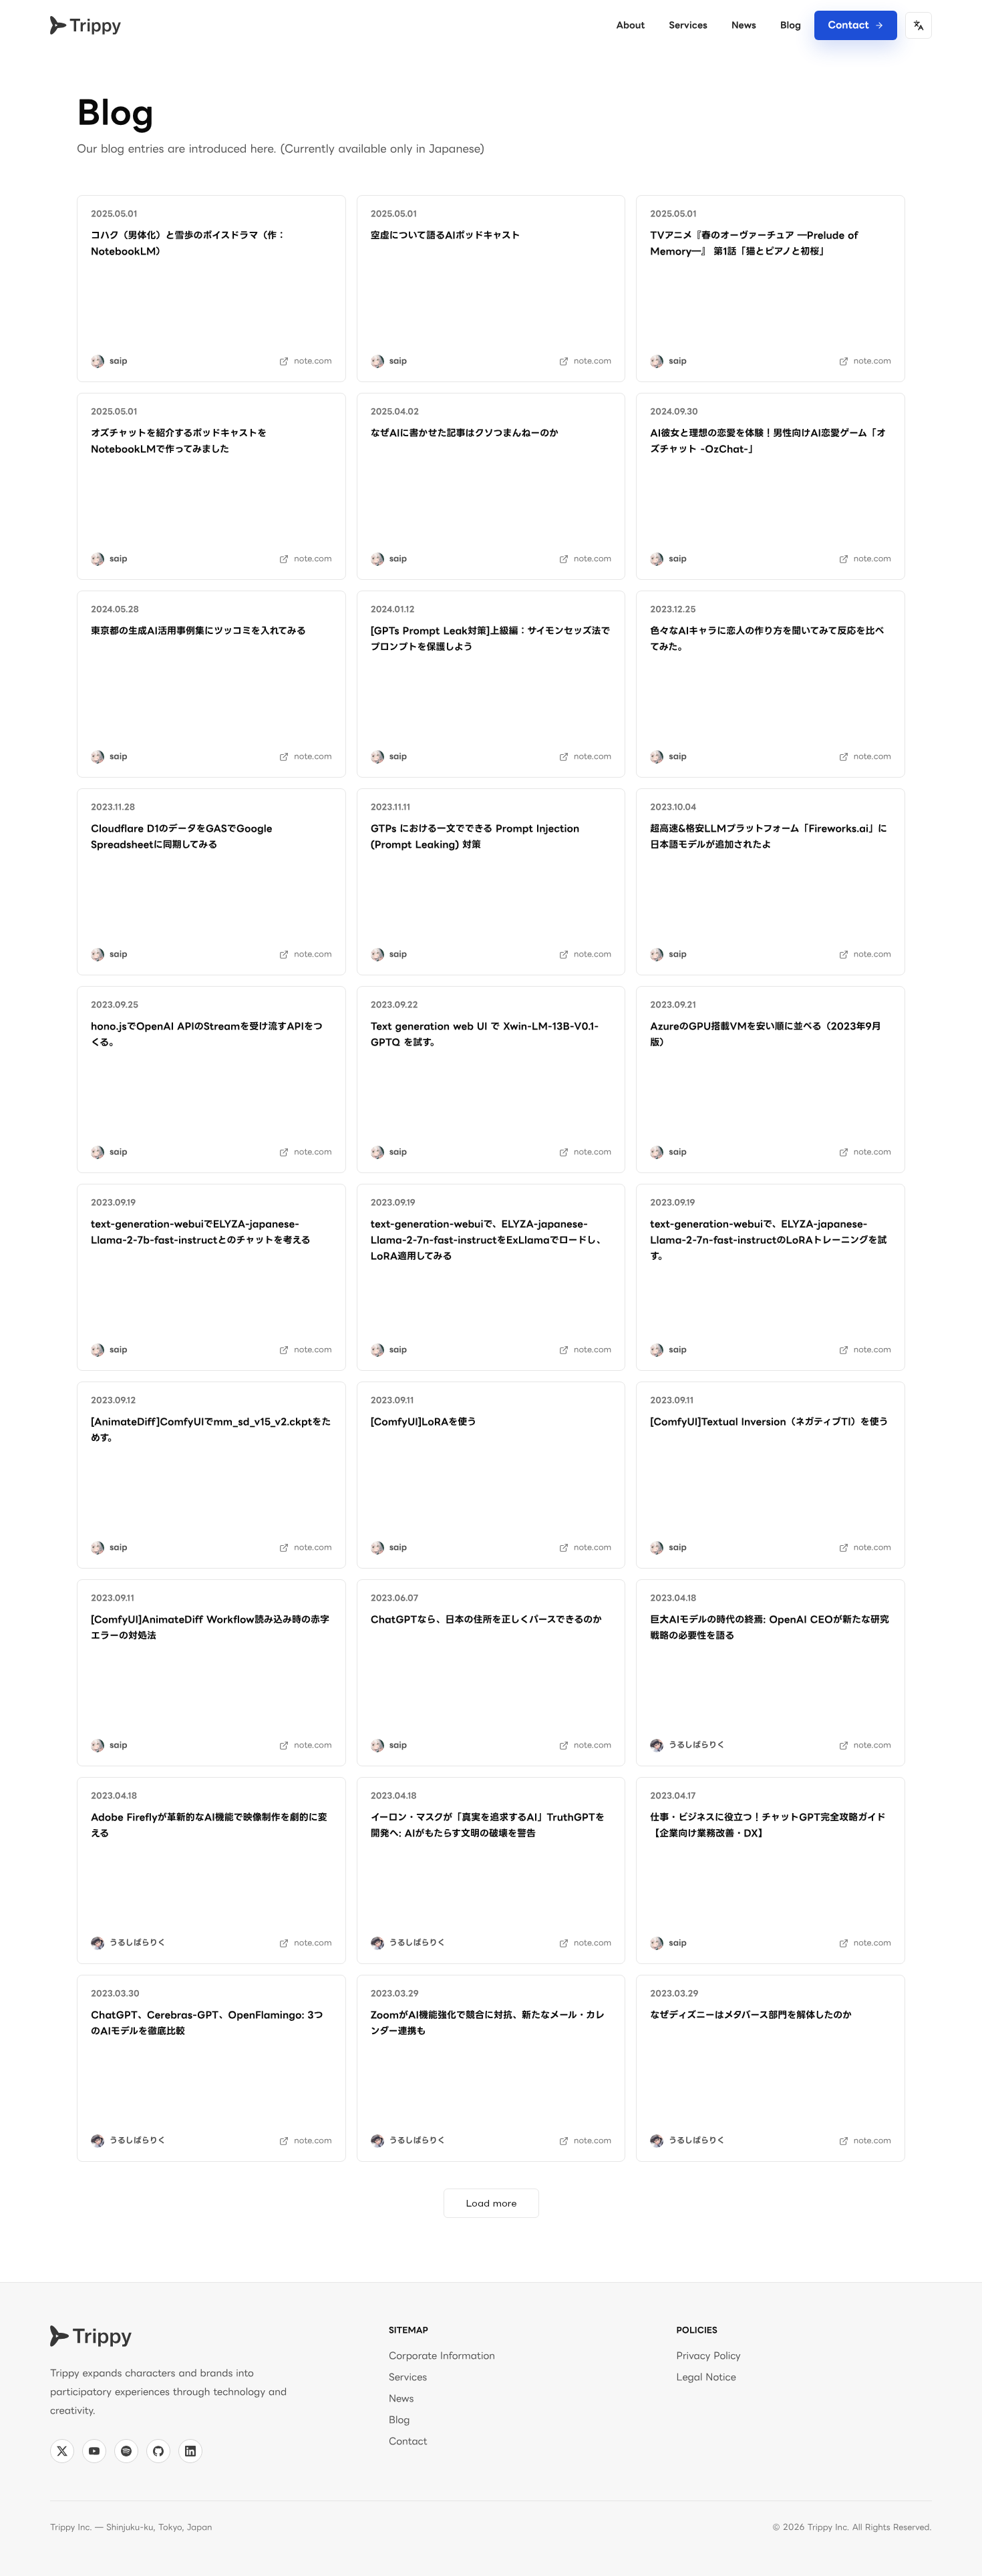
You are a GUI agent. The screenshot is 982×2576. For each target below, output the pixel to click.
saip (118, 361)
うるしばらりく (697, 1745)
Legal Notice (706, 2377)
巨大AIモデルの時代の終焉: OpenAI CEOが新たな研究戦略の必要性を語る (770, 1628)
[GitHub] (158, 2451)
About (630, 25)
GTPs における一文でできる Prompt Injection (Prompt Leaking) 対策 (477, 837)
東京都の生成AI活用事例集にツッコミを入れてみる (198, 631)
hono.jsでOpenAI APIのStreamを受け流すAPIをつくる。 (207, 1034)
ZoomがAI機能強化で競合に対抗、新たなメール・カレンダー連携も (488, 2023)
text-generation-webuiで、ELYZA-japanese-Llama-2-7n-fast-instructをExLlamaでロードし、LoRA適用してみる (488, 1240)
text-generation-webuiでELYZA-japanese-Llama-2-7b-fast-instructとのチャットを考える (201, 1232)
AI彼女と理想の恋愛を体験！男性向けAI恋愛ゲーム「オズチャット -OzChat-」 (768, 441)
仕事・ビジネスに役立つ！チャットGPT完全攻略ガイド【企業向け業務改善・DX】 (768, 1825)
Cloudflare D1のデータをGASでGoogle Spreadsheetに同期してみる (183, 837)
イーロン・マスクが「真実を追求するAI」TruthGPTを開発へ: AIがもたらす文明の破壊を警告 (488, 1825)
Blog (791, 25)
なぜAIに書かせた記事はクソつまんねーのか (465, 433)
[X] (62, 2451)
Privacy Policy (709, 2356)
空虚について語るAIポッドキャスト (446, 235)
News (744, 25)
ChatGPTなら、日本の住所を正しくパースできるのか (487, 1620)
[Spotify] (126, 2451)
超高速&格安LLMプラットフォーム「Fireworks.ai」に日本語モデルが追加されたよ (769, 837)
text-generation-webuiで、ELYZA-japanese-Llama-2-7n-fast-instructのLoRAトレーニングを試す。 (768, 1240)
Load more (491, 2203)
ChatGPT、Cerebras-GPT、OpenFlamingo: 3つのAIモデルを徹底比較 (207, 2023)
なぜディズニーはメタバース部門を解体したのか (751, 2015)
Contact (848, 25)
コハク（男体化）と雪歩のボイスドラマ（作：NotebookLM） (188, 244)
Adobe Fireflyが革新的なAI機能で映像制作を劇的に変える (209, 1825)
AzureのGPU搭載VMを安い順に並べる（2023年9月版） (765, 1034)
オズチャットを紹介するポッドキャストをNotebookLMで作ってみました (179, 441)
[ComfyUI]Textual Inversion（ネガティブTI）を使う (769, 1422)
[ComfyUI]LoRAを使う (424, 1422)
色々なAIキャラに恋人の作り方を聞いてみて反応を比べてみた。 (767, 639)
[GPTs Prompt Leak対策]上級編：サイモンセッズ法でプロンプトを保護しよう (491, 639)
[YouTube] (94, 2451)
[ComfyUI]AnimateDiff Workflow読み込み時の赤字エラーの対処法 (210, 1628)
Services (688, 25)
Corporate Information (442, 2356)
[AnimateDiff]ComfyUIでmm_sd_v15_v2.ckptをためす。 (211, 1430)
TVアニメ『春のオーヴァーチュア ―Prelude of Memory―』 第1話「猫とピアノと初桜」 (756, 244)
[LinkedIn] (190, 2451)
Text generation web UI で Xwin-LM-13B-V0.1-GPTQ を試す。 (485, 1034)
